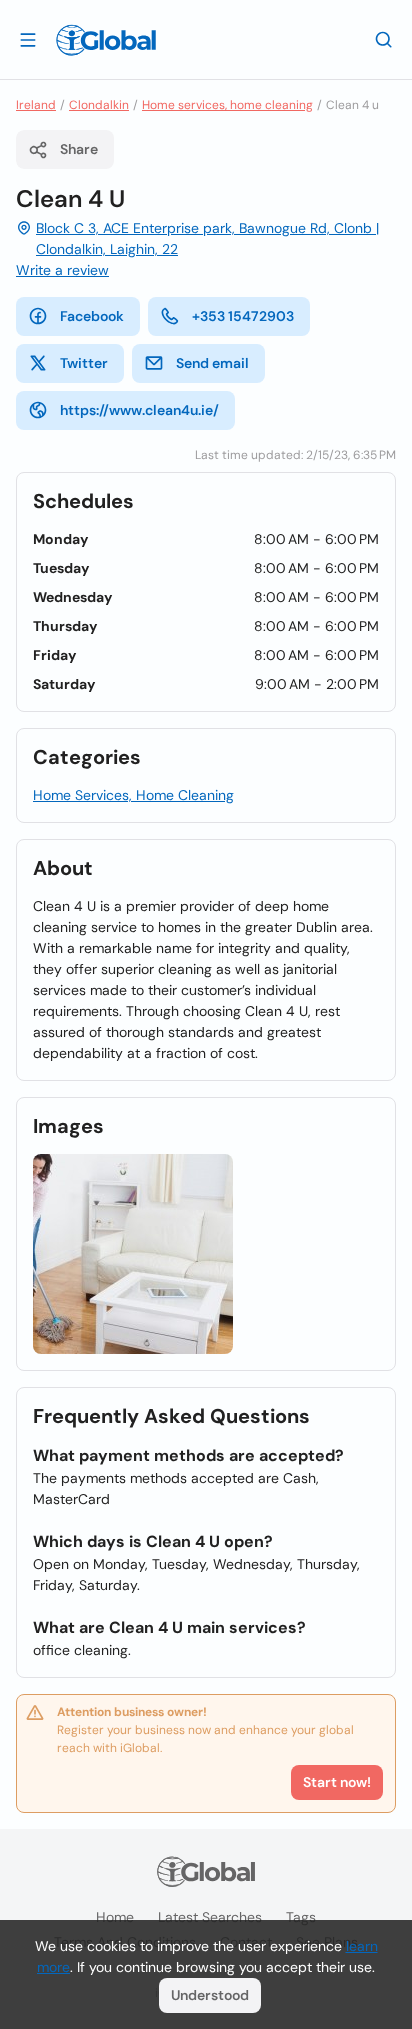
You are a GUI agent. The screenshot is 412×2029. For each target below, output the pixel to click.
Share (79, 149)
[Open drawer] (28, 39)
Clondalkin (99, 105)
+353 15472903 (243, 316)
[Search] (384, 39)
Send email (212, 363)
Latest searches (210, 1917)
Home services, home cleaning (227, 105)
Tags (301, 1917)
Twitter (84, 363)
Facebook (92, 316)
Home (115, 1917)
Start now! (337, 1782)
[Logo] (106, 40)
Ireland (36, 105)
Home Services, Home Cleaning (133, 795)
